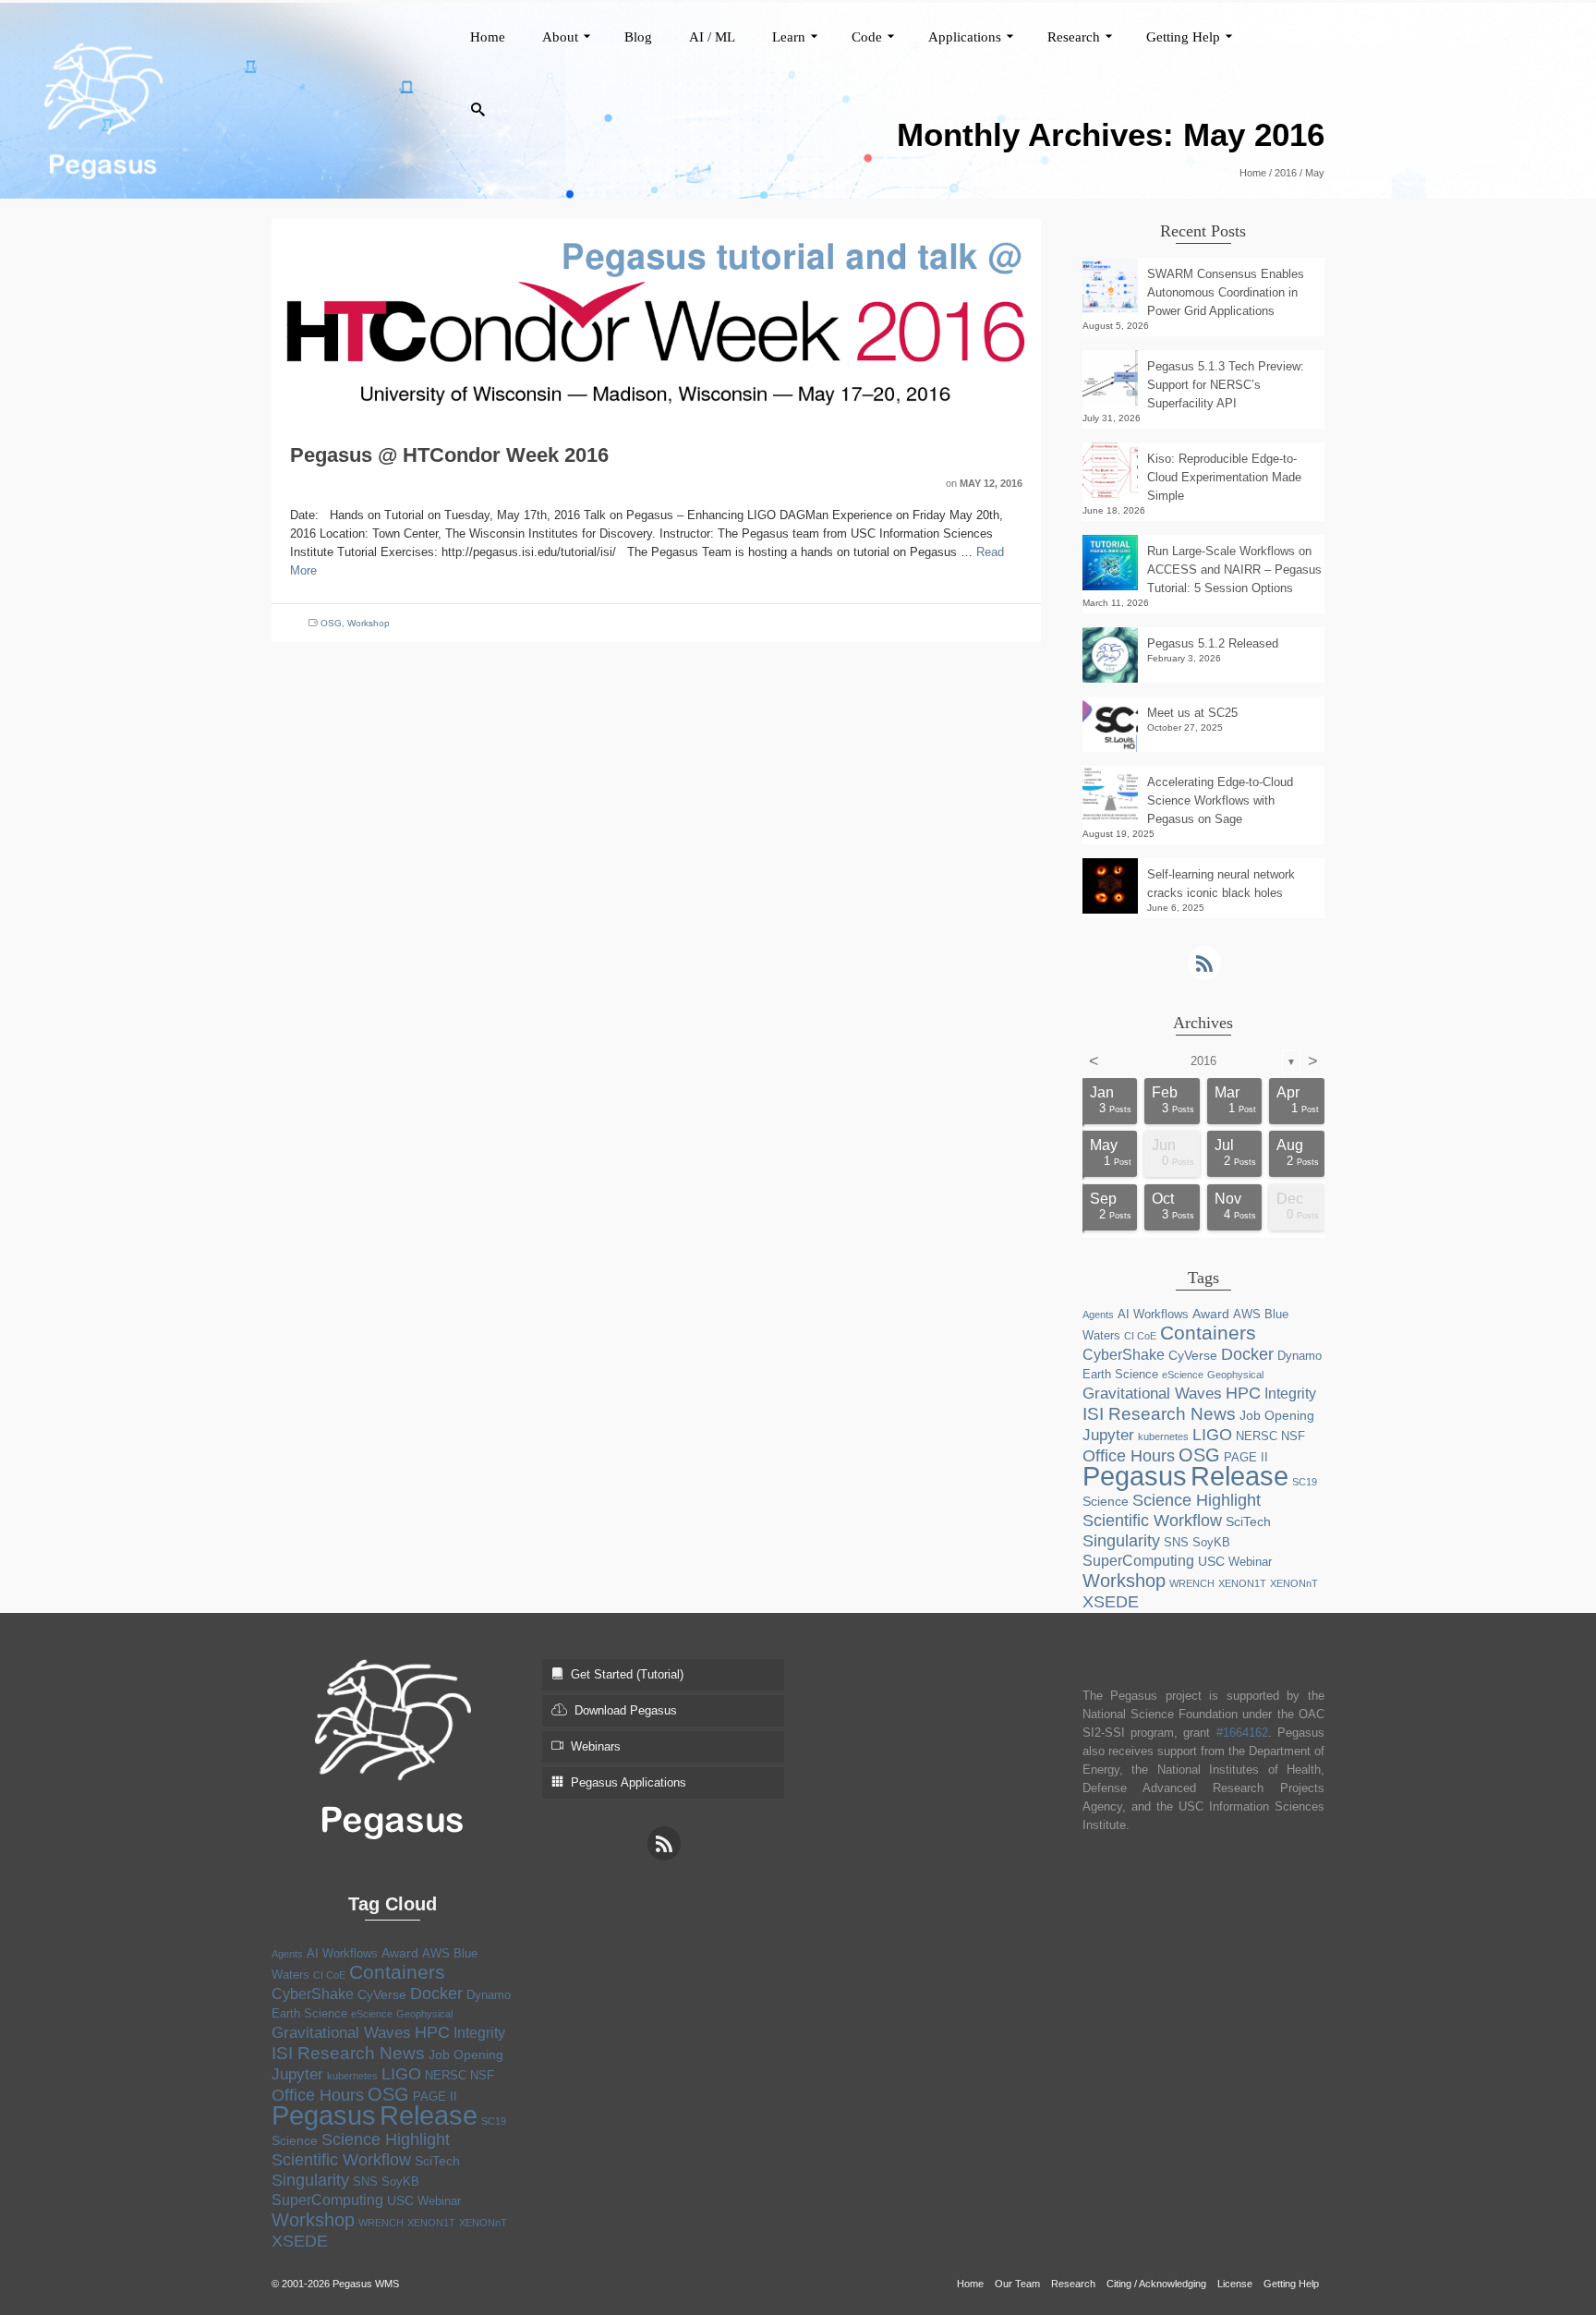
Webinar (1250, 1562)
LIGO (1212, 1435)
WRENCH (1192, 1583)
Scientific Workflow (1152, 1521)
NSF (1293, 1436)
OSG (331, 623)
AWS (1247, 1314)
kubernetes (1163, 1436)
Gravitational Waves (1152, 1394)
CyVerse (1193, 1355)
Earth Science (1120, 1374)
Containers (1208, 1333)
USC (1211, 1561)
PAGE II (1246, 1457)
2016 (1203, 1061)
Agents (1098, 1315)
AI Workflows (1153, 1314)
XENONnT (1294, 1583)
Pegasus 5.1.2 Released (1213, 643)
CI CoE (1140, 1336)
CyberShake (1124, 1355)
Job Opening (1277, 1415)
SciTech (1248, 1521)
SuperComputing (1138, 1561)
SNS (1176, 1542)
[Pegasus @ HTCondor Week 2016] (656, 318)
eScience (1183, 1375)
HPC (1243, 1393)
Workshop (369, 623)
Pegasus (1135, 1476)
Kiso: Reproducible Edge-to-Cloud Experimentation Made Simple (1224, 477)
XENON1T (1242, 1583)
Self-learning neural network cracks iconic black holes (1221, 884)
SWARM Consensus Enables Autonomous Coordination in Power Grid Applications (1226, 292)
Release (1239, 1476)
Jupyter (1108, 1435)
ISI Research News (1159, 1413)
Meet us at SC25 (1192, 713)
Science (1106, 1501)
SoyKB (1211, 1542)
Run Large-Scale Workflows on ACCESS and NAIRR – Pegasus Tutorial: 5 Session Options (1234, 570)
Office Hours (1129, 1456)
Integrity (1290, 1394)
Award (1211, 1314)
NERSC (1257, 1436)
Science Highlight (1197, 1500)
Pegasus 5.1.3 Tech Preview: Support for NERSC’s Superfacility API (1226, 385)
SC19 (1305, 1482)
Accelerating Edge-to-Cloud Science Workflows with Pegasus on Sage (1220, 800)
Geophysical (1235, 1375)
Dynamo (1300, 1356)
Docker (1247, 1354)
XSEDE (1111, 1602)
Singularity (1121, 1541)
